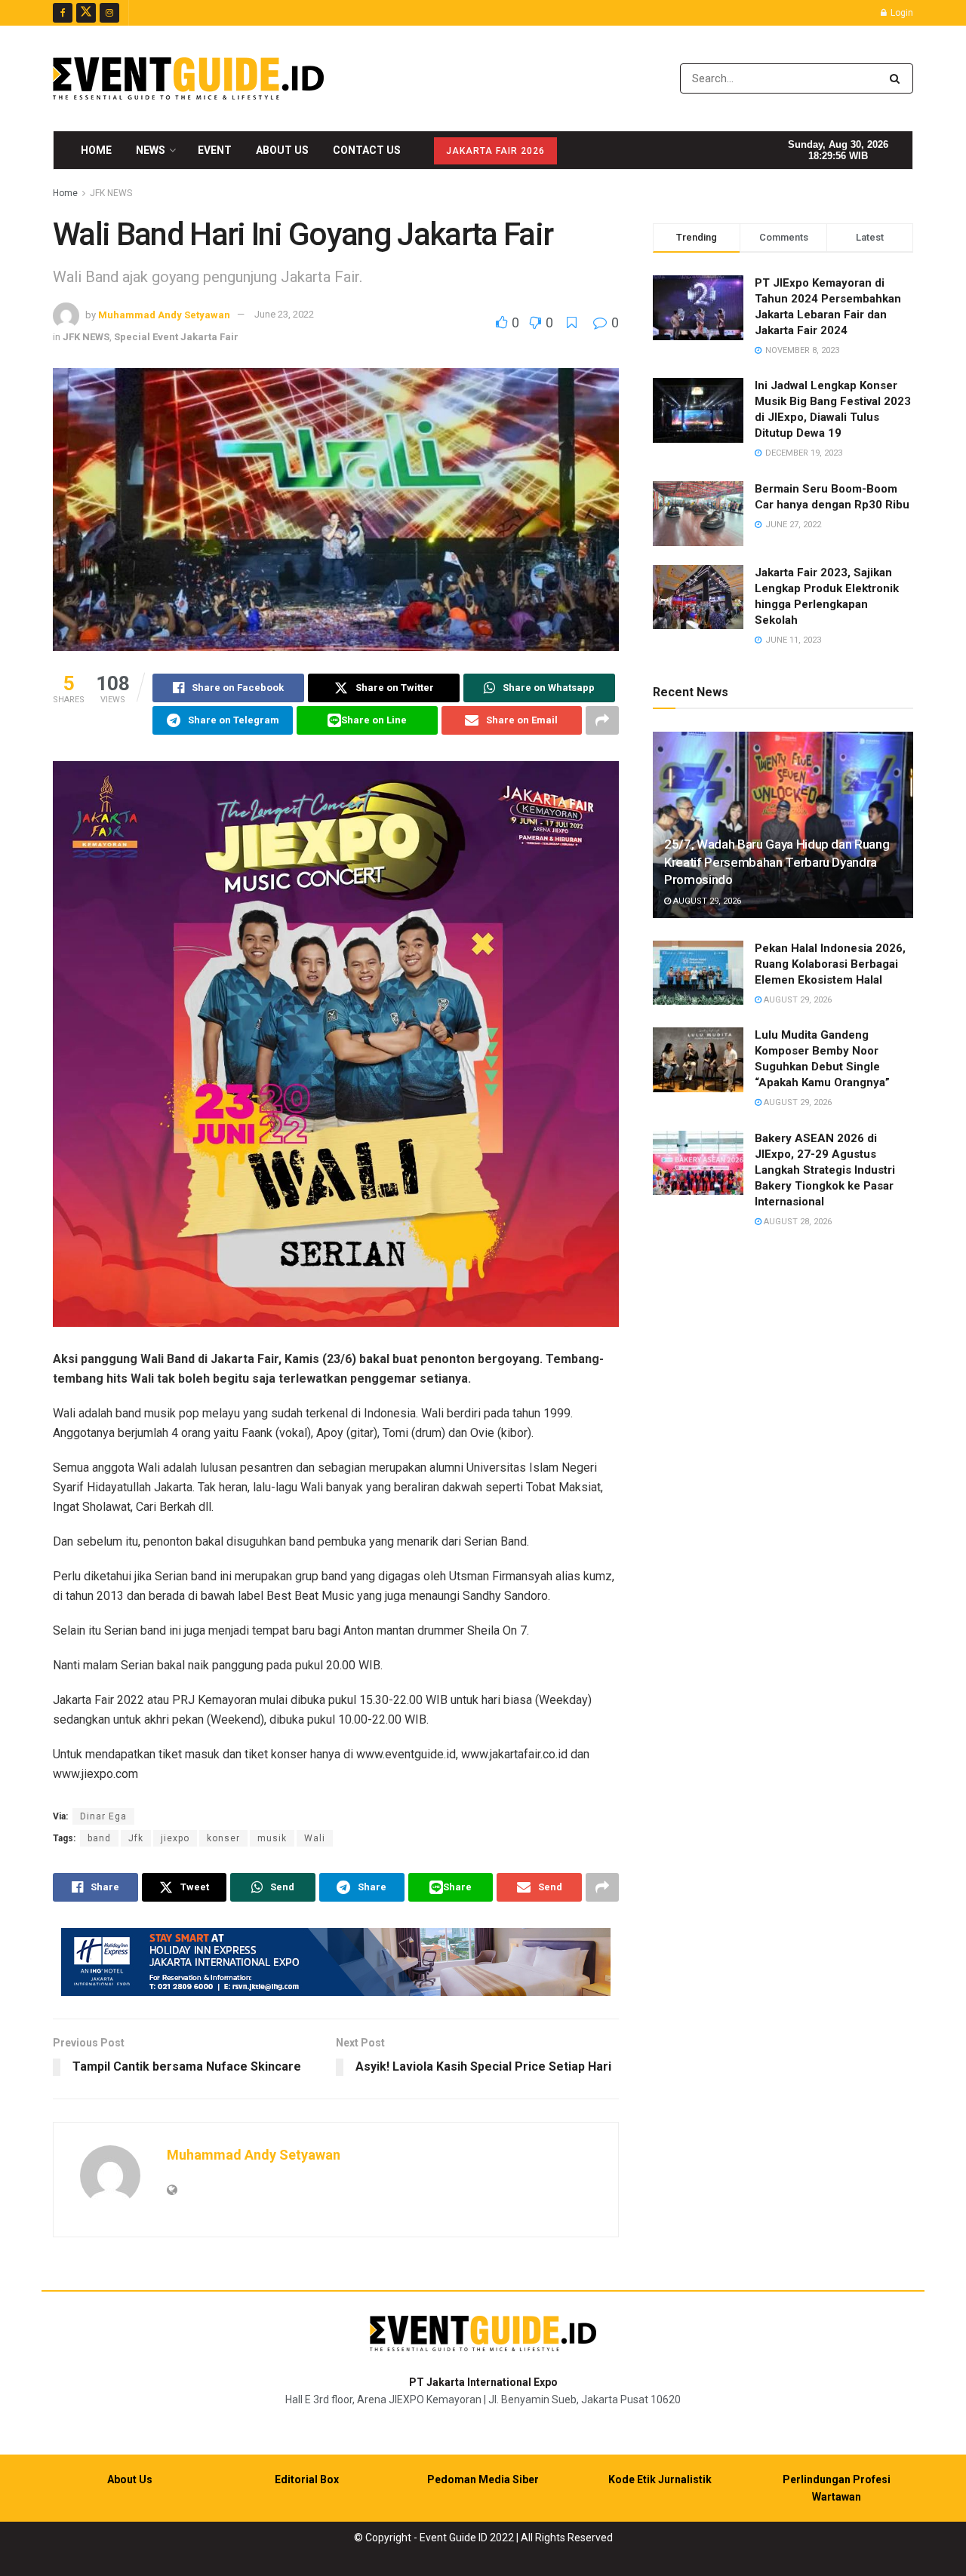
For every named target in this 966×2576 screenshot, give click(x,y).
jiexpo (175, 1838)
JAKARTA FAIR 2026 (495, 151)
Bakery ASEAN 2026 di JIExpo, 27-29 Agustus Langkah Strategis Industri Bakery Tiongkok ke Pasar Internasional (825, 1170)
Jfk (136, 1838)
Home (96, 150)
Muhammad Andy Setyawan (164, 314)
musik (272, 1838)
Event (215, 150)
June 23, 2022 (284, 314)
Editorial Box (307, 2479)
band (99, 1838)
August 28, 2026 (797, 1222)
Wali (315, 1838)
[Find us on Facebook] (63, 13)
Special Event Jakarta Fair (176, 337)
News (151, 150)
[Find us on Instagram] (109, 13)
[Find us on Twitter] (86, 13)
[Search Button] (898, 78)
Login (901, 13)
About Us (282, 150)
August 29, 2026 (706, 901)
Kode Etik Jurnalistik (660, 2479)
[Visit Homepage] (188, 78)
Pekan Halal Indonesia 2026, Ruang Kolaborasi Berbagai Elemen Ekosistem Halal (830, 964)
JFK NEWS (111, 193)
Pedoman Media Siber (483, 2479)
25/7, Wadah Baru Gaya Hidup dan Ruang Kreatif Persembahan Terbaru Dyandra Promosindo (777, 862)
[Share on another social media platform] (602, 720)
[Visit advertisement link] (336, 1962)
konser (223, 1838)
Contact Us (367, 150)
